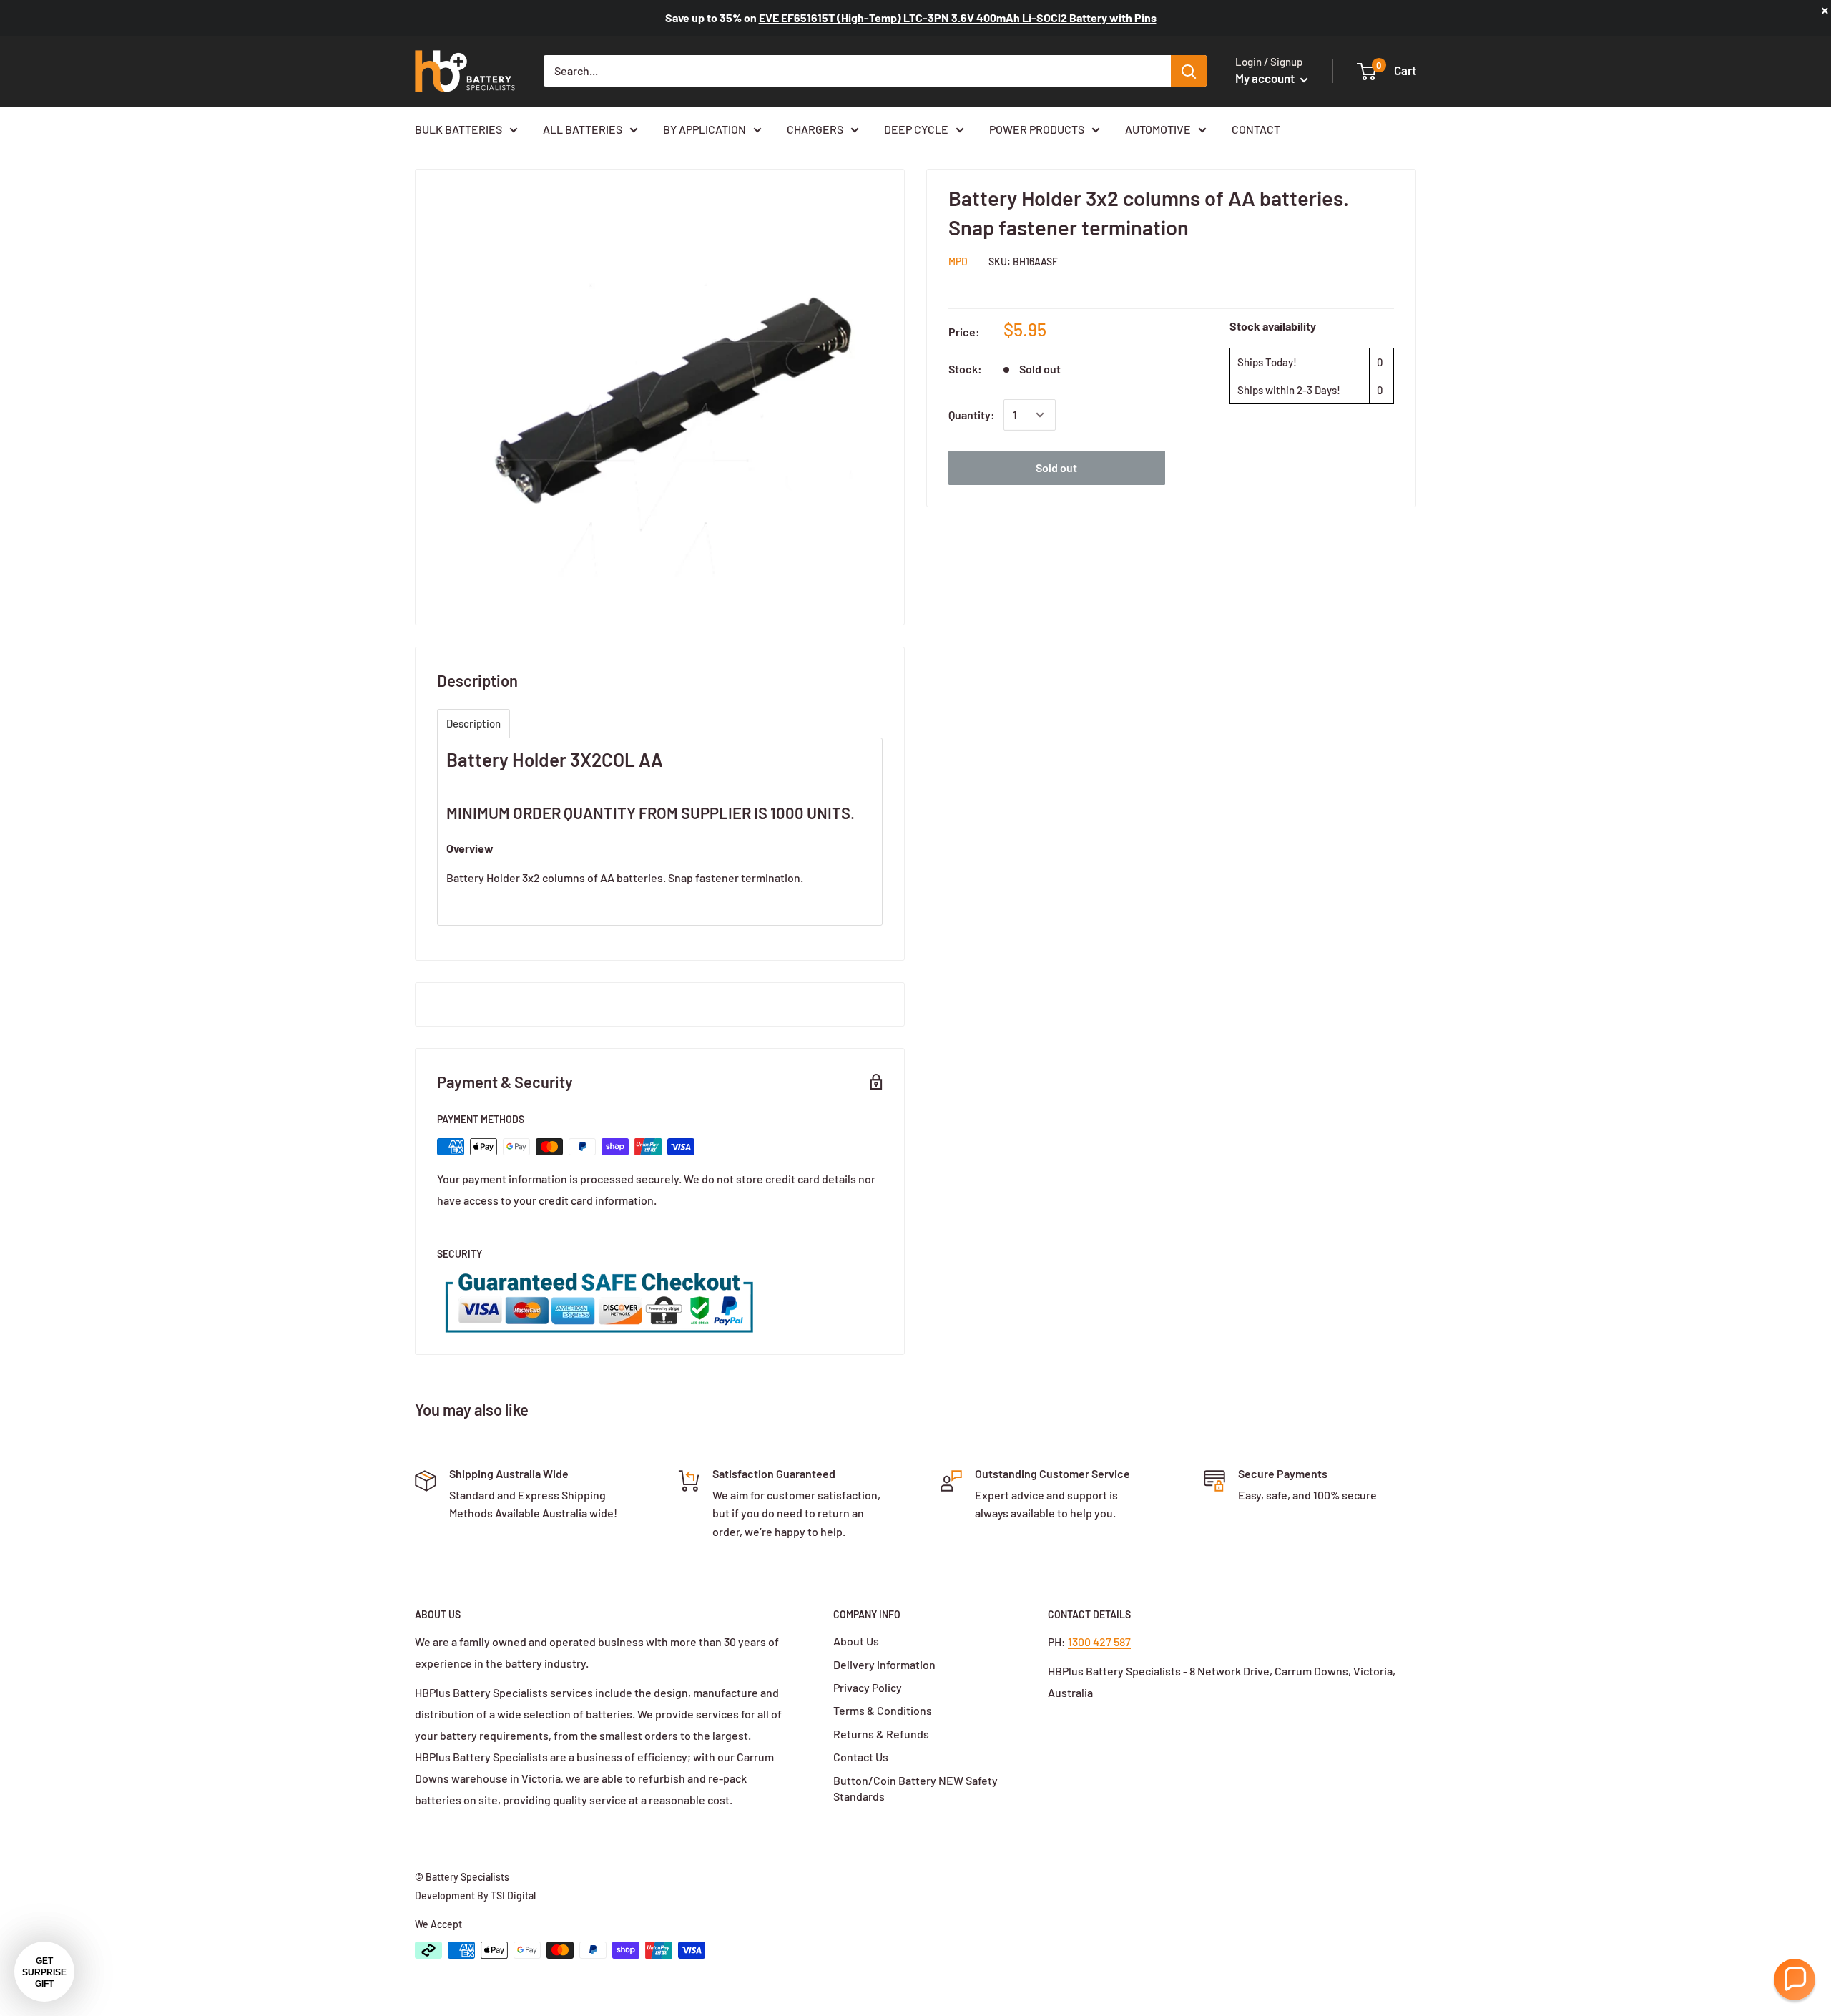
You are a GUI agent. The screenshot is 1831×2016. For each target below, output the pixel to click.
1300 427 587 (1099, 1641)
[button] (1795, 1980)
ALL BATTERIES (583, 129)
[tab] (473, 724)
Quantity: (972, 415)
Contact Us (861, 1757)
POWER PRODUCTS (1037, 129)
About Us (856, 1641)
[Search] (1189, 71)
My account (1266, 78)
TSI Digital (513, 1895)
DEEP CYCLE (916, 129)
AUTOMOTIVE (1158, 129)
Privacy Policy (868, 1687)
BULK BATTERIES (458, 129)
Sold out (1056, 468)
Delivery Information (884, 1664)
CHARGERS (815, 129)
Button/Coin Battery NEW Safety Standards (915, 1788)
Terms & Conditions (883, 1710)
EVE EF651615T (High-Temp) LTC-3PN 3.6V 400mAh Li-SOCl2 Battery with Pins (958, 18)
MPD (958, 261)
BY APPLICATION (705, 129)
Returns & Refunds (881, 1734)
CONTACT (1256, 129)
